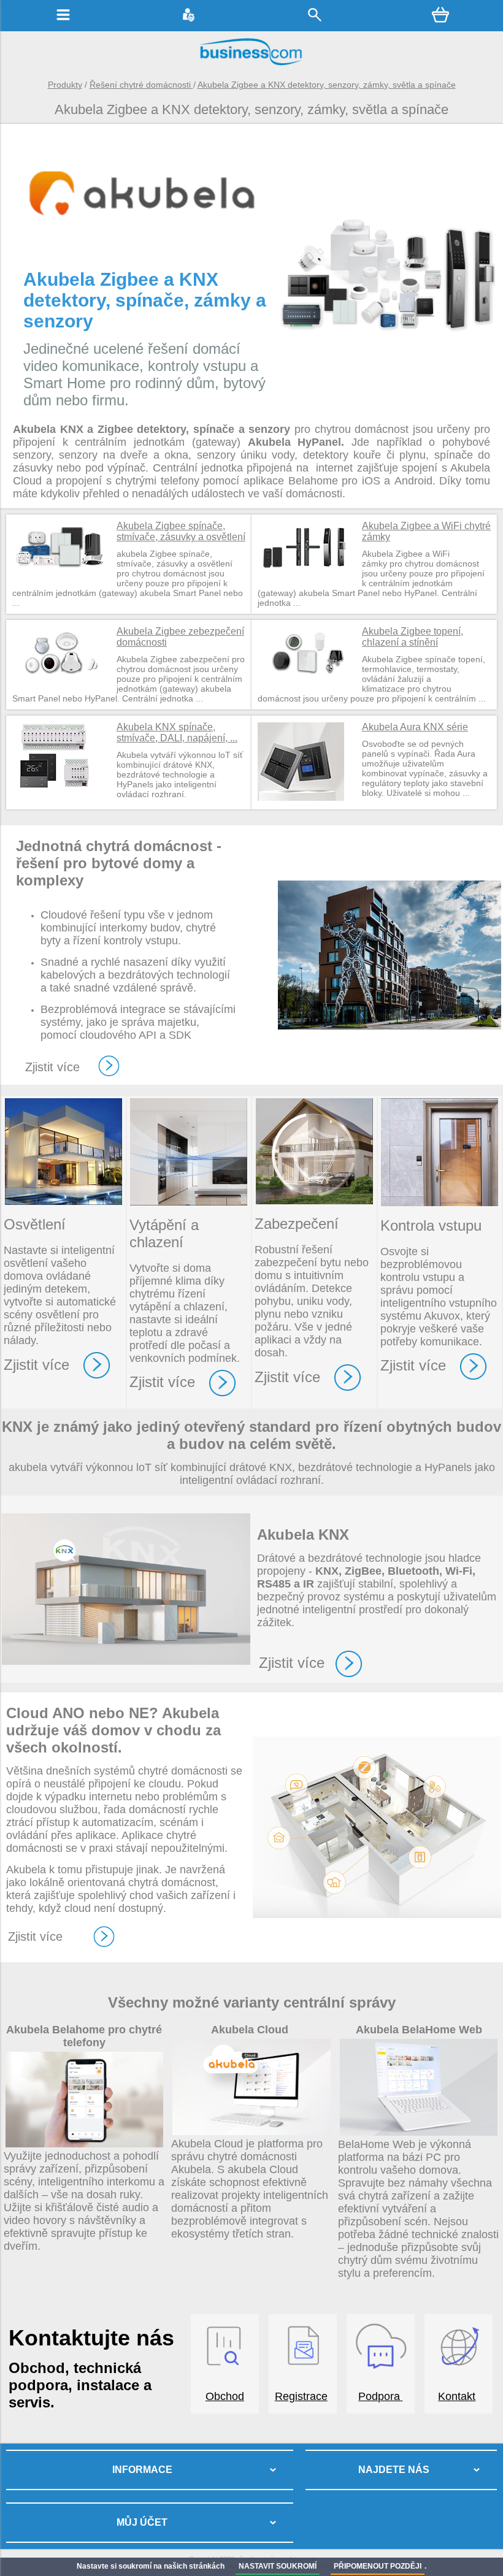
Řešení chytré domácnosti (141, 85)
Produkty (65, 85)
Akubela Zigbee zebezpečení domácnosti (180, 637)
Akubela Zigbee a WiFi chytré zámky (426, 531)
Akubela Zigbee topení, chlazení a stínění (413, 637)
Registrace (301, 2396)
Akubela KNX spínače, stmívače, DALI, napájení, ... (177, 732)
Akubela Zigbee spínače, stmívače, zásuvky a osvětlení (181, 531)
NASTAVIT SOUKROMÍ (278, 2566)
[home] (251, 64)
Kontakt (457, 2396)
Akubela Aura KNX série (415, 727)
